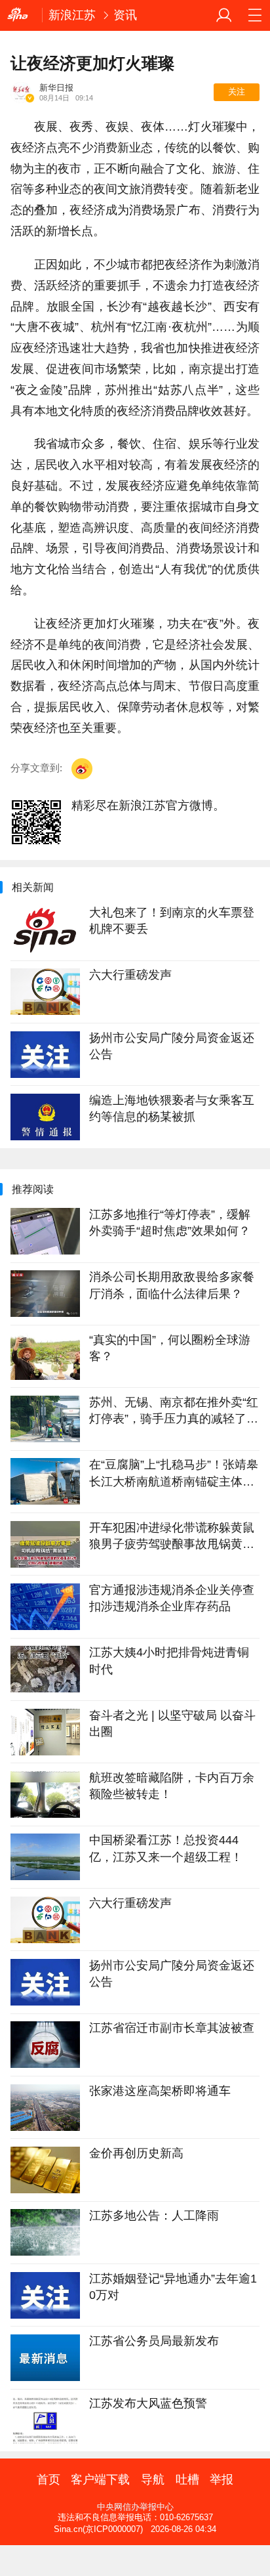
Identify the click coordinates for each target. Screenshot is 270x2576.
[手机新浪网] (21, 15)
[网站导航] (255, 15)
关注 (237, 92)
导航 (153, 2480)
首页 (48, 2480)
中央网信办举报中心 (135, 2507)
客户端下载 (100, 2480)
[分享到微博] (82, 769)
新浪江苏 (72, 15)
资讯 (125, 15)
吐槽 (187, 2480)
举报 (222, 2480)
